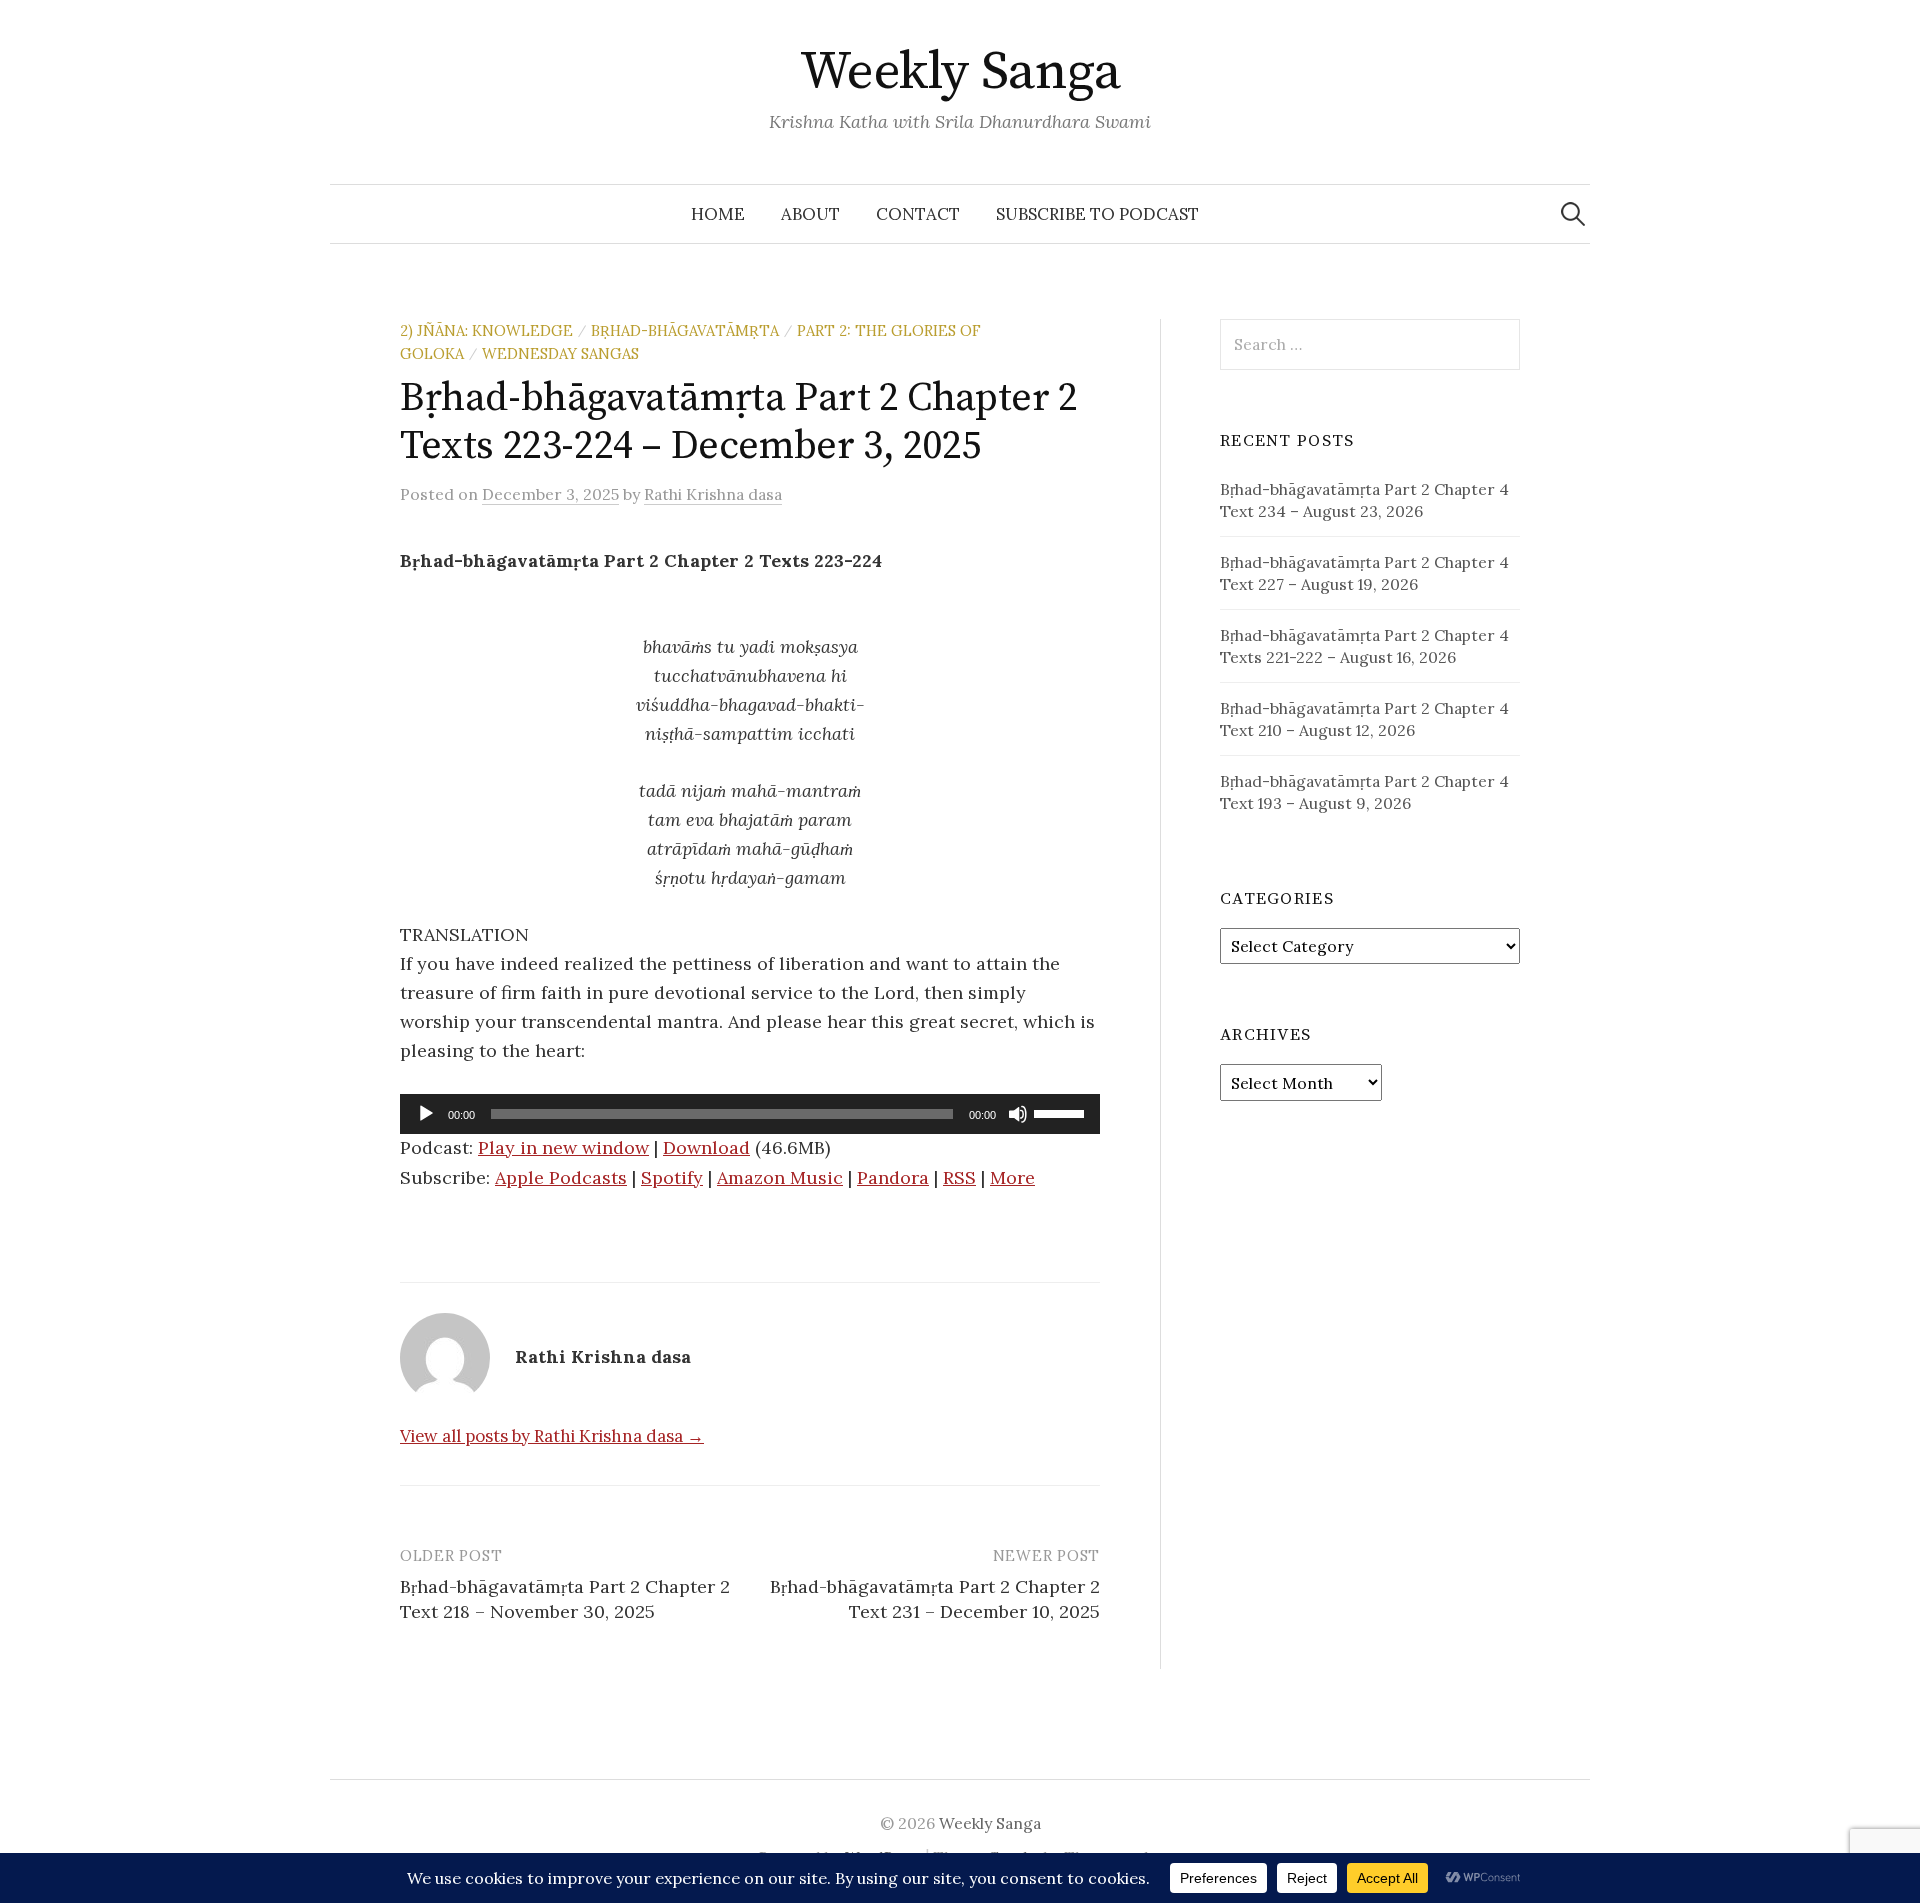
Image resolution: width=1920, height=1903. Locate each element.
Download (706, 1147)
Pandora (893, 1177)
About (810, 214)
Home (718, 214)
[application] (750, 1114)
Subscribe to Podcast (1097, 214)
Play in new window (563, 1147)
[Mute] (1018, 1114)
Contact (918, 214)
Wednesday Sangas (560, 353)
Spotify (672, 1177)
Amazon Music (780, 1177)
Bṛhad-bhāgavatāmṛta (685, 330)
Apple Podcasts (561, 1177)
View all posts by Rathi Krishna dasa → (552, 1436)
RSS (959, 1177)
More (1012, 1177)
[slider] (1062, 1112)
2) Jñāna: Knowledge (486, 330)
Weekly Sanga (960, 72)
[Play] (426, 1114)
